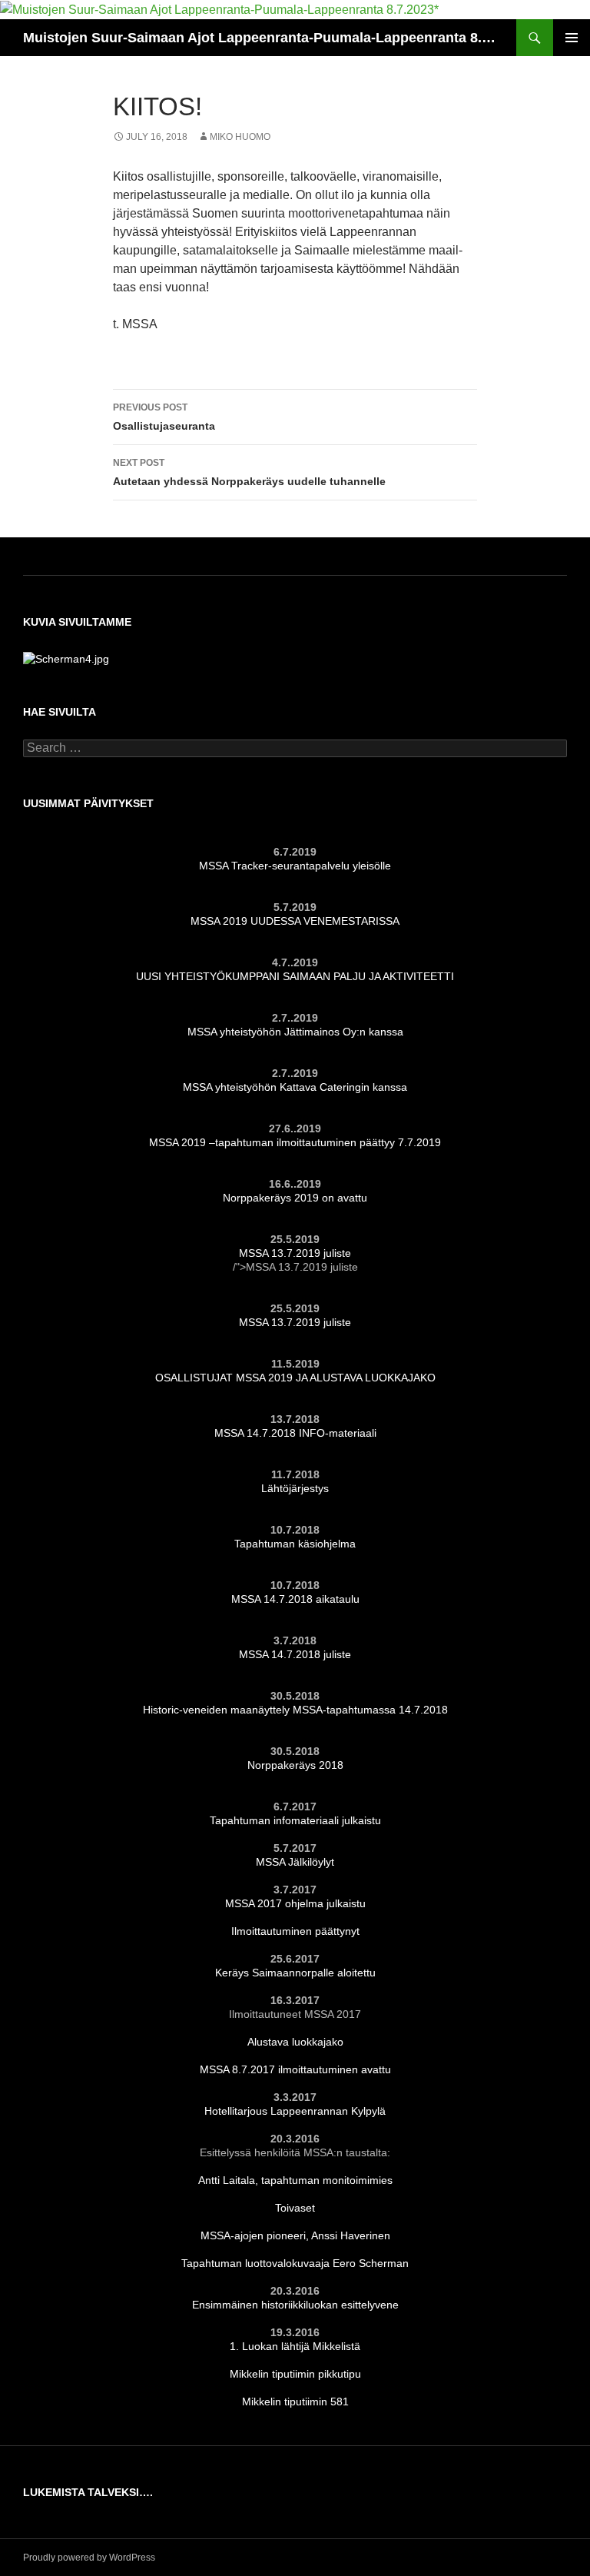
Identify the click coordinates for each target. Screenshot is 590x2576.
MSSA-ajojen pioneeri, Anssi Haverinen (295, 2235)
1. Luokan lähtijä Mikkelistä (295, 2346)
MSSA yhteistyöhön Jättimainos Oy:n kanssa (295, 1032)
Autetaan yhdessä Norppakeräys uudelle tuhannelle (249, 472)
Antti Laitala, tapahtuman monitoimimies (295, 2180)
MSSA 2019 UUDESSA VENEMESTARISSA (295, 921)
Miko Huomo (240, 137)
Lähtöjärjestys (295, 1488)
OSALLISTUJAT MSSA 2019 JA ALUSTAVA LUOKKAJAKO (295, 1378)
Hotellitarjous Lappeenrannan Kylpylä (295, 2111)
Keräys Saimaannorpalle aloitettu (295, 1973)
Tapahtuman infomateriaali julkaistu (295, 1820)
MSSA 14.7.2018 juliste (295, 1654)
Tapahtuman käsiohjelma (295, 1544)
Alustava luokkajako (295, 2042)
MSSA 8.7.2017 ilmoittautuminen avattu (295, 2069)
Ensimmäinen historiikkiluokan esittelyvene (295, 2305)
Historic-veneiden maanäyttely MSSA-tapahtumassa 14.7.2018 (295, 1710)
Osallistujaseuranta (164, 417)
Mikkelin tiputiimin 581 (295, 2401)
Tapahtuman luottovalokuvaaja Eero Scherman (295, 2263)
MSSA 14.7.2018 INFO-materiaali (295, 1433)
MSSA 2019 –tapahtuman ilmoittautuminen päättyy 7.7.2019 (295, 1142)
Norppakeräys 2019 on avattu (295, 1198)
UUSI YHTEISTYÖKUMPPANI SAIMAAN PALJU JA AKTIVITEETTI (295, 976)
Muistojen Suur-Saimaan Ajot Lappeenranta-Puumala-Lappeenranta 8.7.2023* (262, 38)
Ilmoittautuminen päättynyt (295, 1931)
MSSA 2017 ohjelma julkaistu (295, 1903)
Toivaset (295, 2208)
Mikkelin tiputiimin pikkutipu (295, 2374)
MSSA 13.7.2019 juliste (295, 1253)
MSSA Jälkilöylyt (295, 1862)
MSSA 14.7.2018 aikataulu (295, 1599)
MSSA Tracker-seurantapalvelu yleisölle (295, 866)
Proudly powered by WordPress (89, 2558)
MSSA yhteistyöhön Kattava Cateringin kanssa (295, 1087)
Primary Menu (572, 38)
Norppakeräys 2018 (295, 1765)
